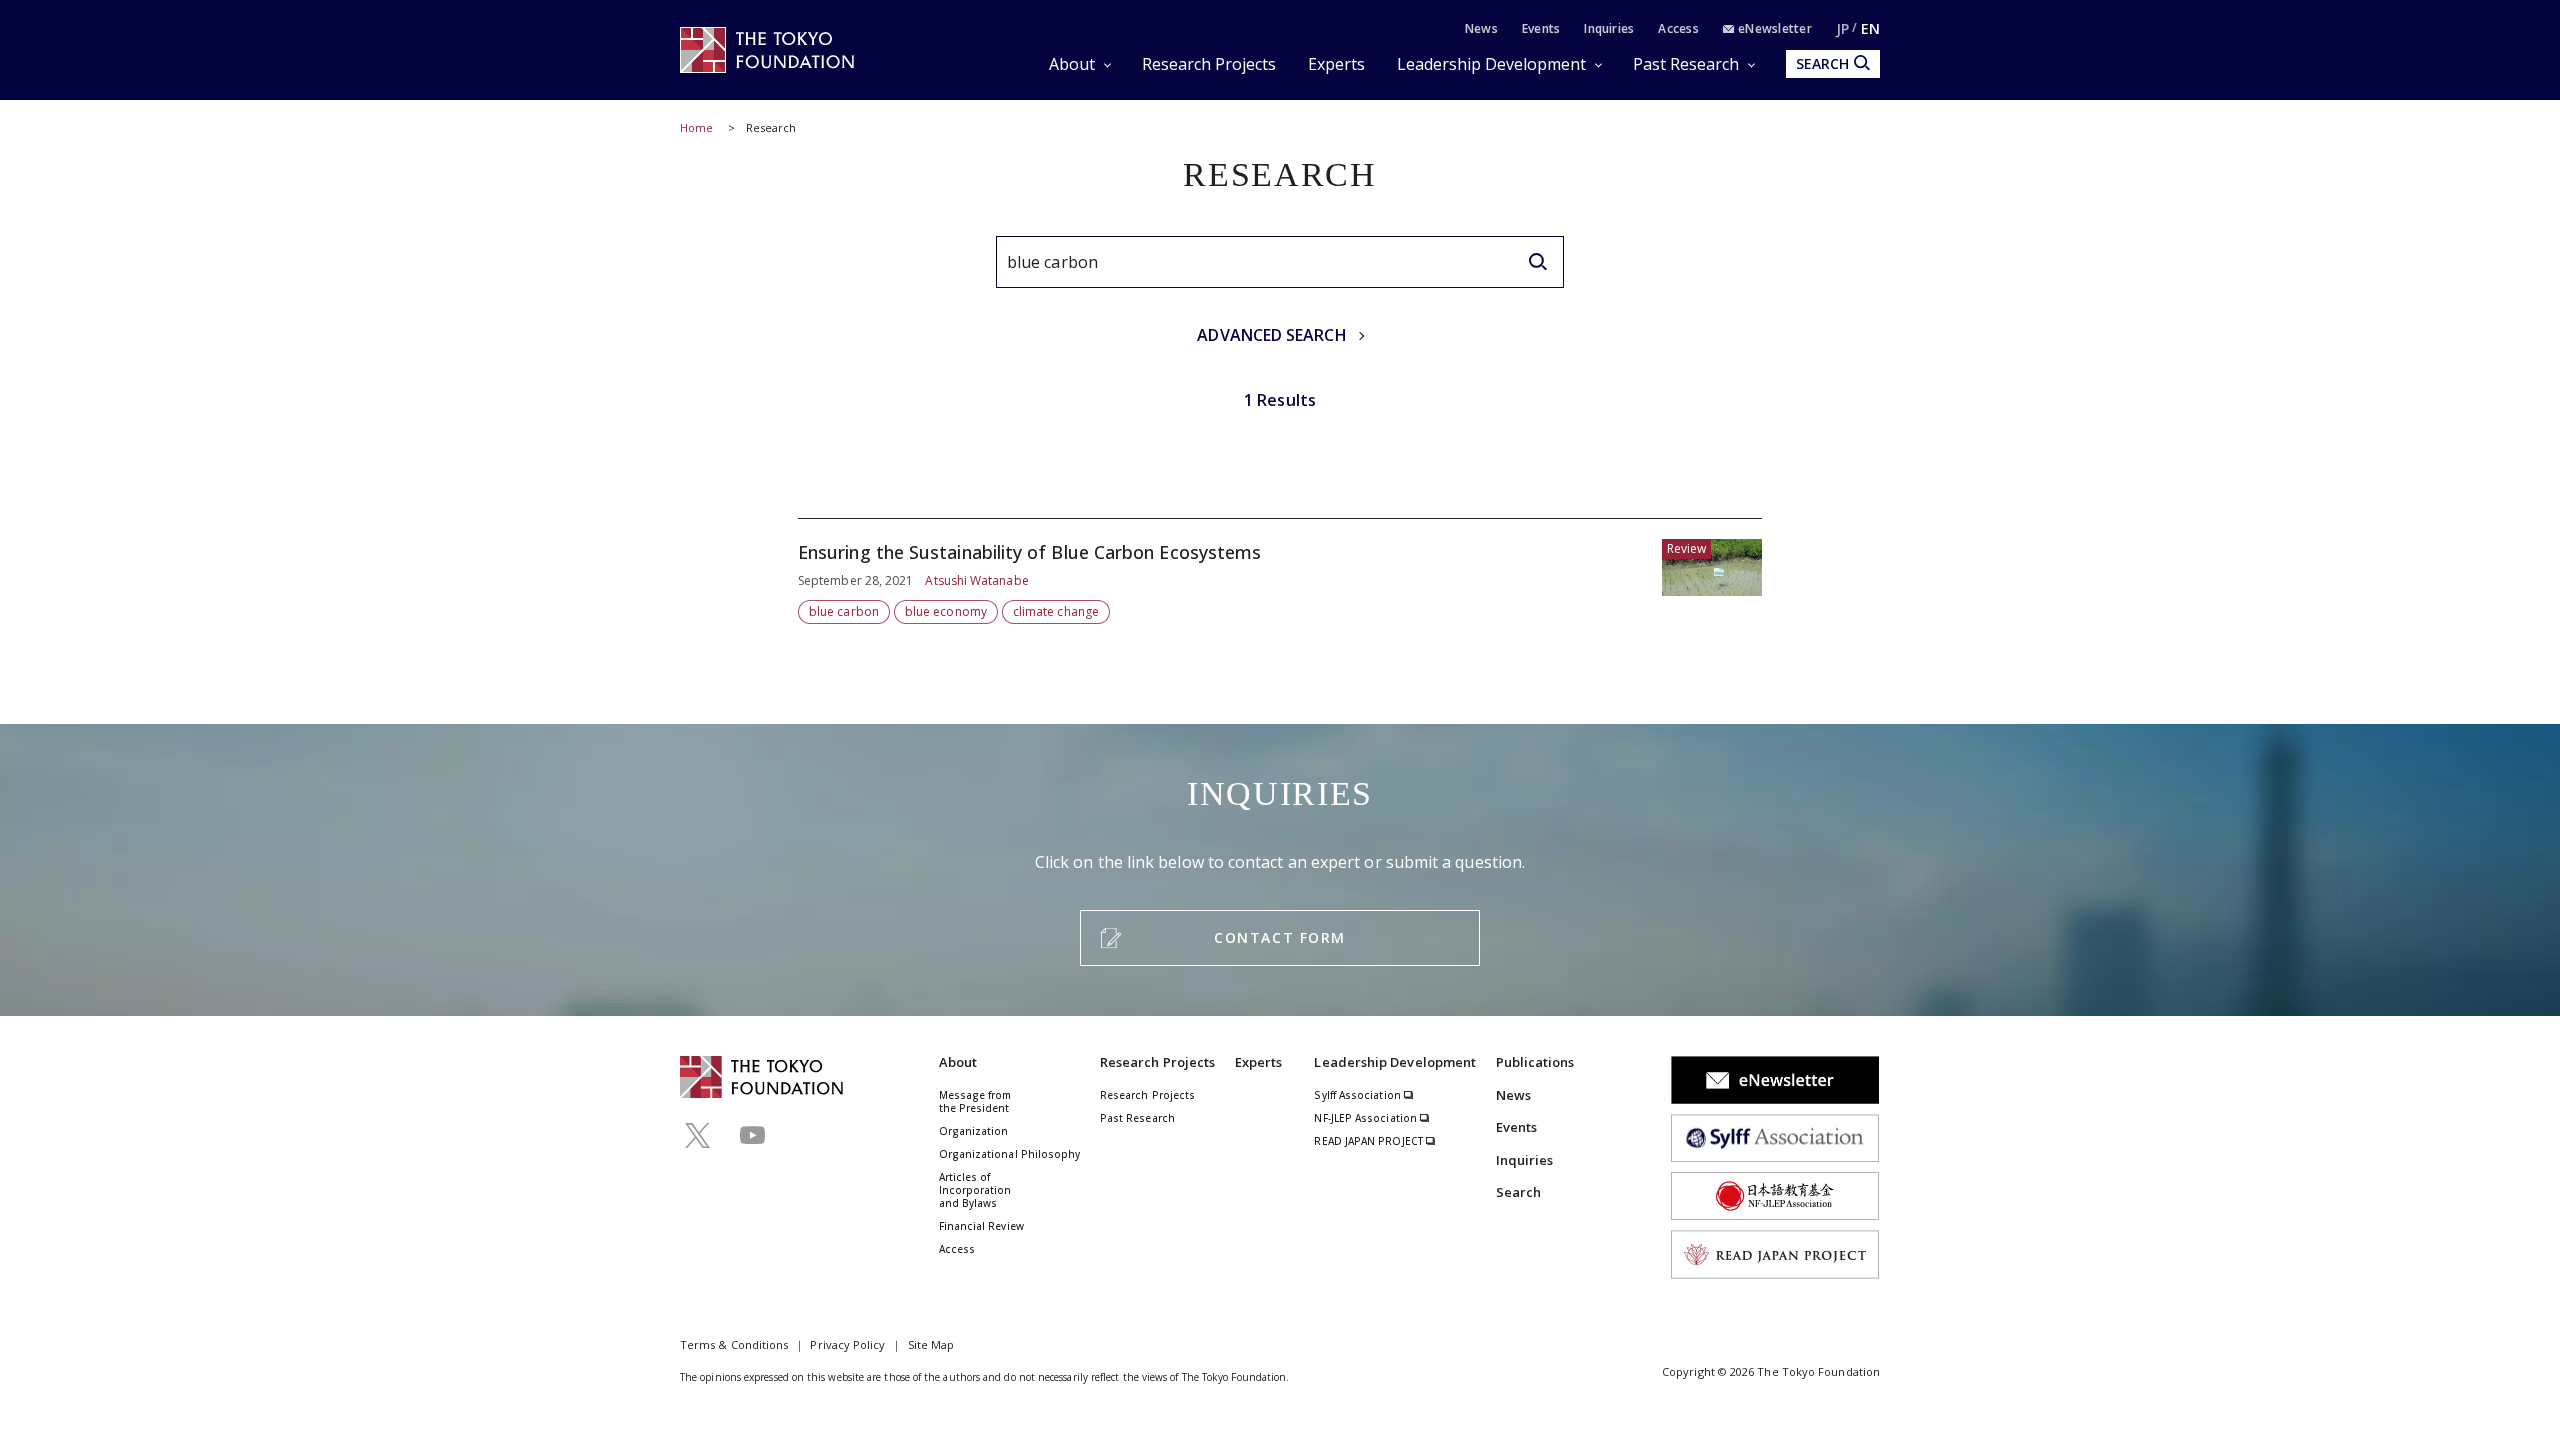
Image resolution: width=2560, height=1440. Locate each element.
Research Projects (1209, 64)
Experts (1336, 64)
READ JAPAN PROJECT (1370, 1141)
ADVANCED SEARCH (1271, 335)
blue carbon (844, 611)
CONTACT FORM (1279, 937)
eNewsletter (1773, 28)
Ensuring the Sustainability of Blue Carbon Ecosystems (1280, 571)
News (1481, 28)
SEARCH (1822, 63)
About (1072, 64)
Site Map (931, 1344)
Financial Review (981, 1226)
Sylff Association (1358, 1095)
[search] (1538, 262)
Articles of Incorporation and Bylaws (975, 1190)
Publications (1535, 1062)
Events (1541, 28)
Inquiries (1609, 28)
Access (1678, 28)
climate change (1056, 611)
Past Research (1686, 64)
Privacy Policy (847, 1344)
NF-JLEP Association (1367, 1118)
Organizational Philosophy (1010, 1154)
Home (696, 127)
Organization (974, 1131)
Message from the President (975, 1101)
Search (1518, 1192)
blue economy (946, 611)
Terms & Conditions (734, 1344)
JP (1842, 28)
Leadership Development (1491, 64)
